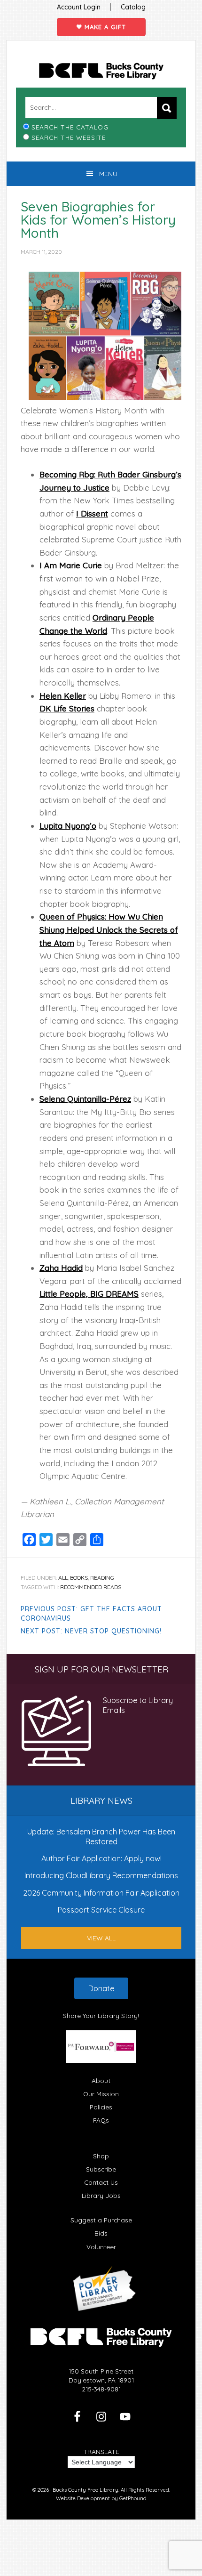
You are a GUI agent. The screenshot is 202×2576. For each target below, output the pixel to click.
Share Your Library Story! (101, 2015)
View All (101, 1938)
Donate (101, 1988)
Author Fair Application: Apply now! (101, 1858)
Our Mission (101, 2094)
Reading (102, 1578)
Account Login (79, 7)
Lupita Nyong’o (68, 826)
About (101, 2080)
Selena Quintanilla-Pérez (85, 1099)
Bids (101, 2233)
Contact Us (101, 2182)
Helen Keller (63, 696)
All (63, 1578)
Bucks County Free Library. (86, 2490)
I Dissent (92, 513)
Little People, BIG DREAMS (89, 1294)
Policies (101, 2107)
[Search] (167, 108)
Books (79, 1578)
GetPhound (133, 2498)
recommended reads (91, 1587)
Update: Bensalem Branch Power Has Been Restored (101, 1836)
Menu (108, 174)
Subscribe (101, 2169)
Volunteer (101, 2247)
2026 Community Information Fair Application (101, 1893)
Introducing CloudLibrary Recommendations (101, 1875)
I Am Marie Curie (71, 565)
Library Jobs (101, 2195)
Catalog (133, 7)
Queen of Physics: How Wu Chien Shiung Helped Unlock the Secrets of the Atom (109, 929)
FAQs (101, 2120)
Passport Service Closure (101, 1910)
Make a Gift (104, 27)
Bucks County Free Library (101, 71)
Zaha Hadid (61, 1268)
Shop (101, 2156)
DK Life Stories (67, 708)
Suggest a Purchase (101, 2220)
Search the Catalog (70, 127)
